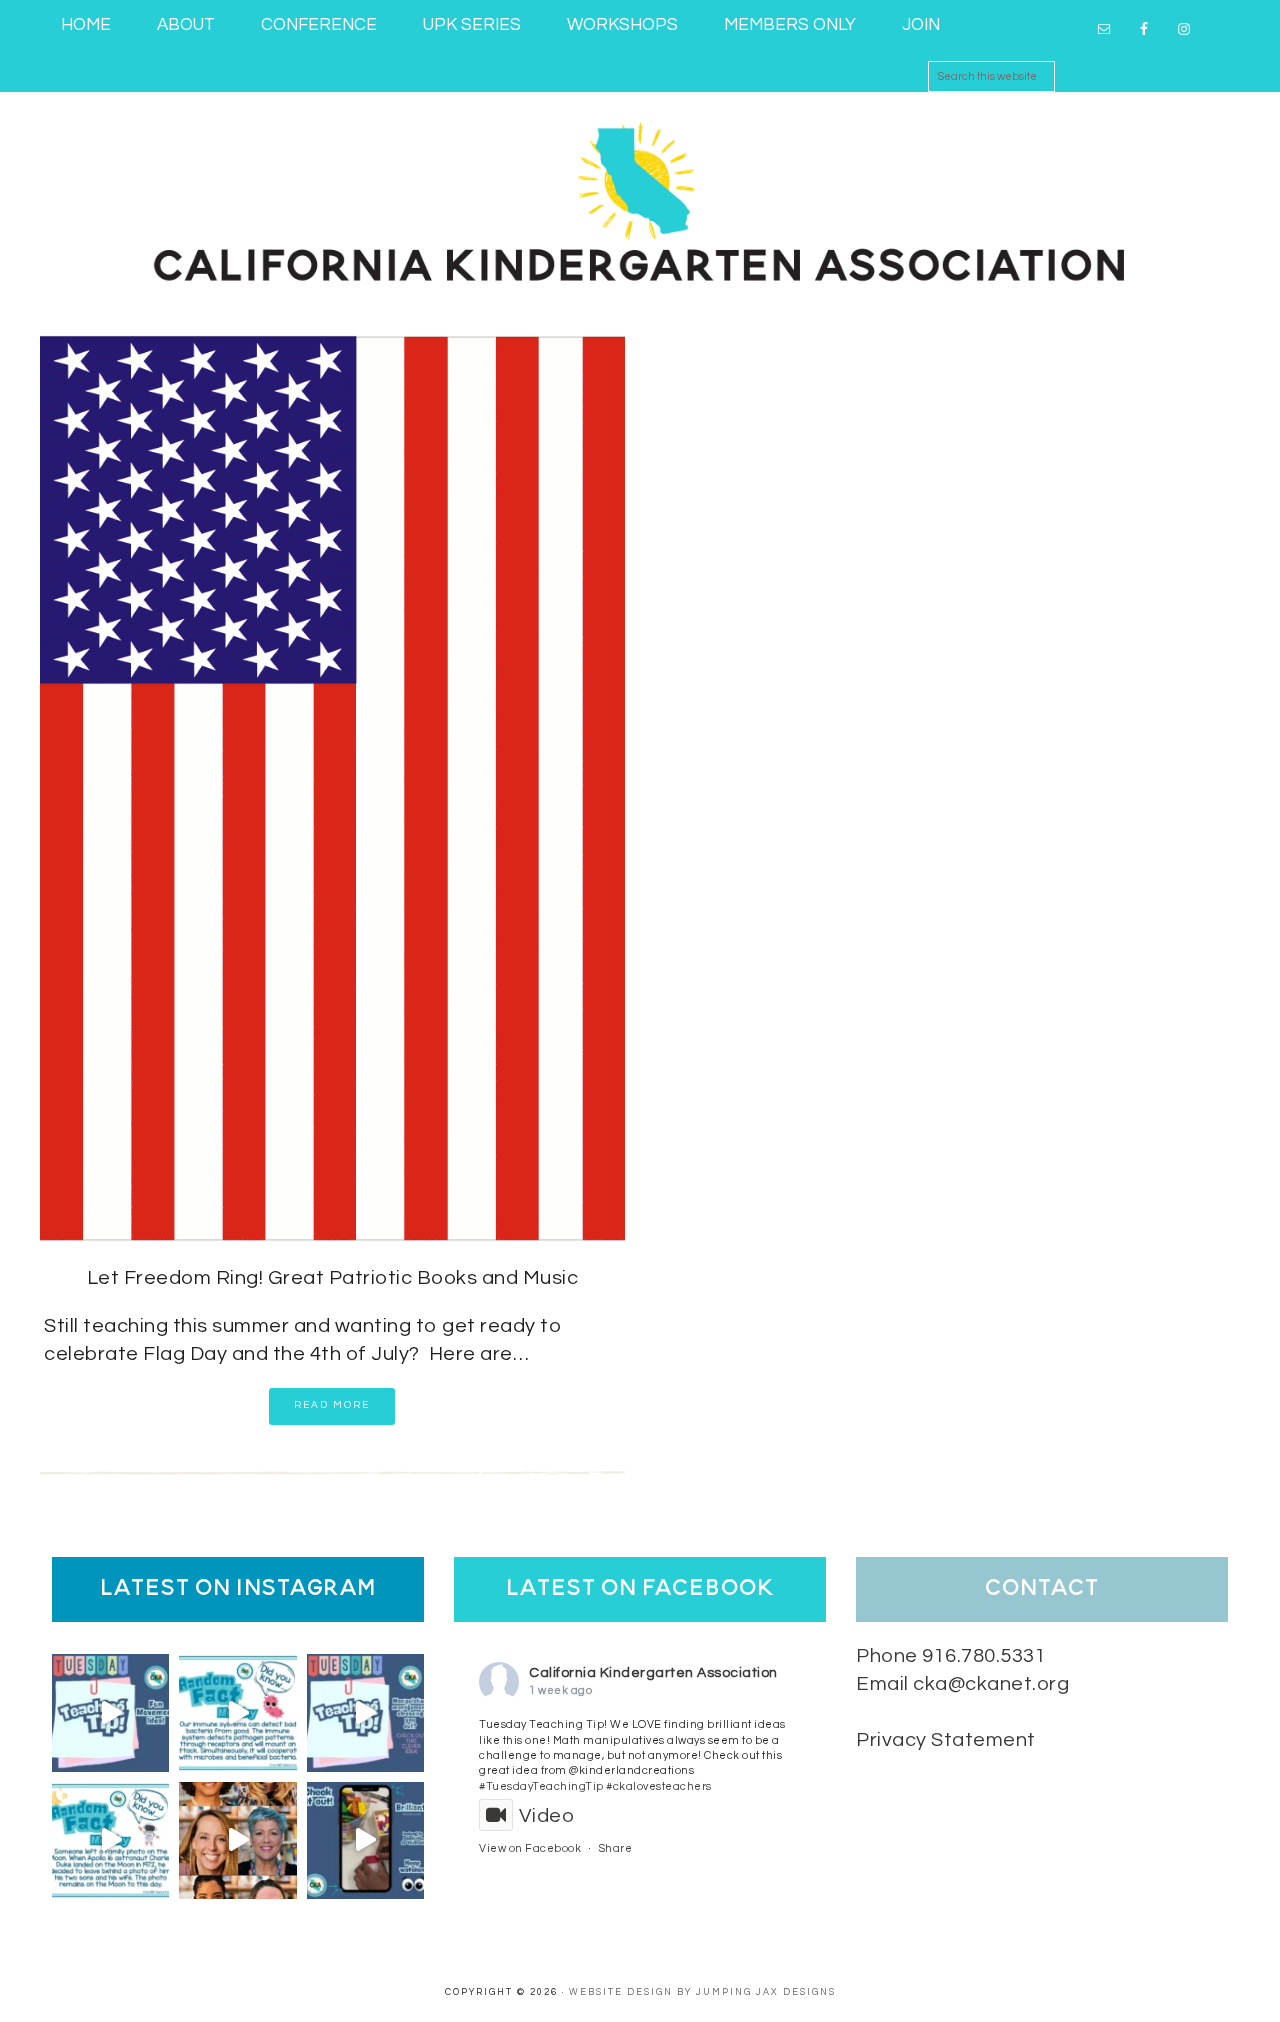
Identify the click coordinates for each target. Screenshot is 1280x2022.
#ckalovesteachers (659, 1786)
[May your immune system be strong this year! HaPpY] (237, 1712)
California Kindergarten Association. (640, 199)
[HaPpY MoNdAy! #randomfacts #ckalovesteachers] (110, 1840)
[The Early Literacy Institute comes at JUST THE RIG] (237, 1840)
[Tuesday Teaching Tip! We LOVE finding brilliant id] (365, 1712)
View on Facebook (530, 1848)
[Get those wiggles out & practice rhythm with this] (110, 1712)
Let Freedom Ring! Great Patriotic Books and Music (333, 1278)
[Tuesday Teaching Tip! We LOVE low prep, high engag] (365, 1840)
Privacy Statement (946, 1740)
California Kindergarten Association (653, 1673)
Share (616, 1848)
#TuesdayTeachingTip (541, 1786)
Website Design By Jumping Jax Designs (702, 1992)
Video (546, 1816)
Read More (332, 1405)
